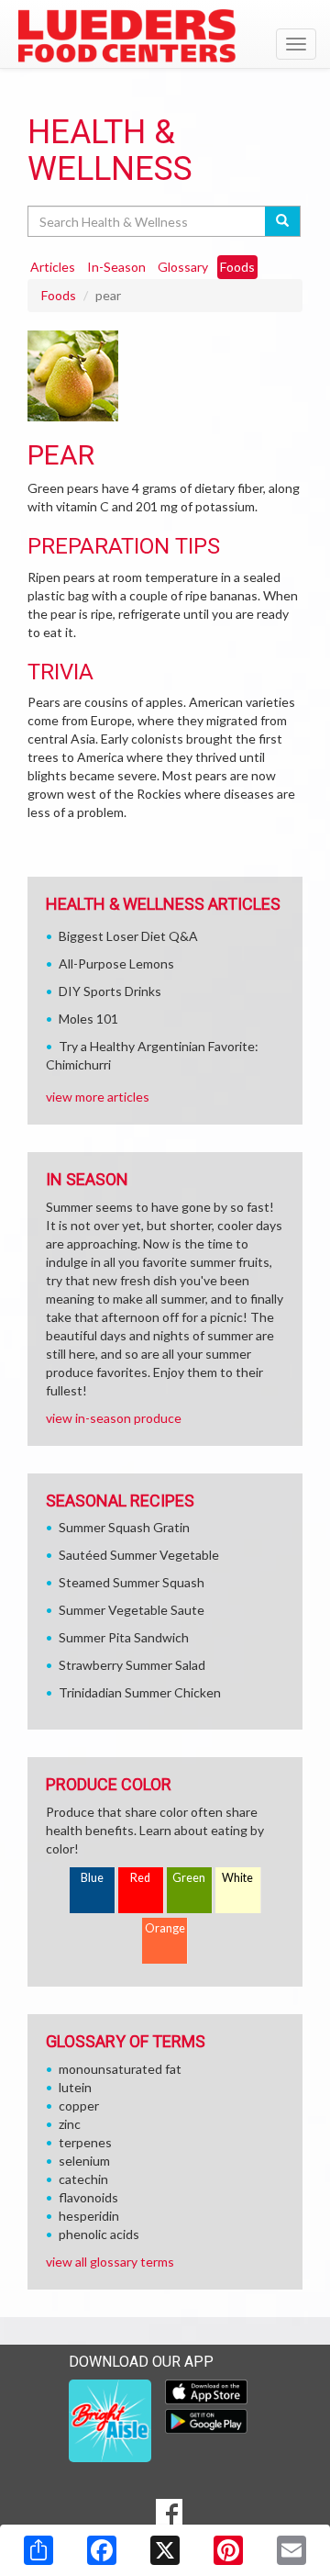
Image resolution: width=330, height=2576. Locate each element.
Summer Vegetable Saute (132, 1610)
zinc (70, 2124)
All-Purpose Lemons (116, 963)
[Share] (38, 2550)
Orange (165, 1928)
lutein (75, 2087)
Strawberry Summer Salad (132, 1665)
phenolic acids (99, 2234)
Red (140, 1878)
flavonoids (88, 2197)
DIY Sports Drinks (110, 991)
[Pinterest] (228, 2550)
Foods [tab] (237, 267)
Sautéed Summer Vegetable (139, 1555)
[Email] (291, 2550)
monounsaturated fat (120, 2069)
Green (189, 1878)
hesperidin (89, 2216)
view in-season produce (114, 1418)
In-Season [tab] (116, 267)
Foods (59, 295)
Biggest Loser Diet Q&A (128, 936)
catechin (83, 2179)
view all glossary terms (110, 2262)
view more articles (98, 1097)
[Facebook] (102, 2550)
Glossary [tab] (183, 267)
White (237, 1878)
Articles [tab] (53, 267)
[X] (165, 2550)
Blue (92, 1878)
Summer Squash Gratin (124, 1527)
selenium (84, 2161)
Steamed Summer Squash (132, 1582)
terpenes (85, 2142)
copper (79, 2106)
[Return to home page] (165, 36)
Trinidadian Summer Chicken (140, 1692)
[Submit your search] (283, 221)
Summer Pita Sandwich (124, 1637)
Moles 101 (88, 1019)
